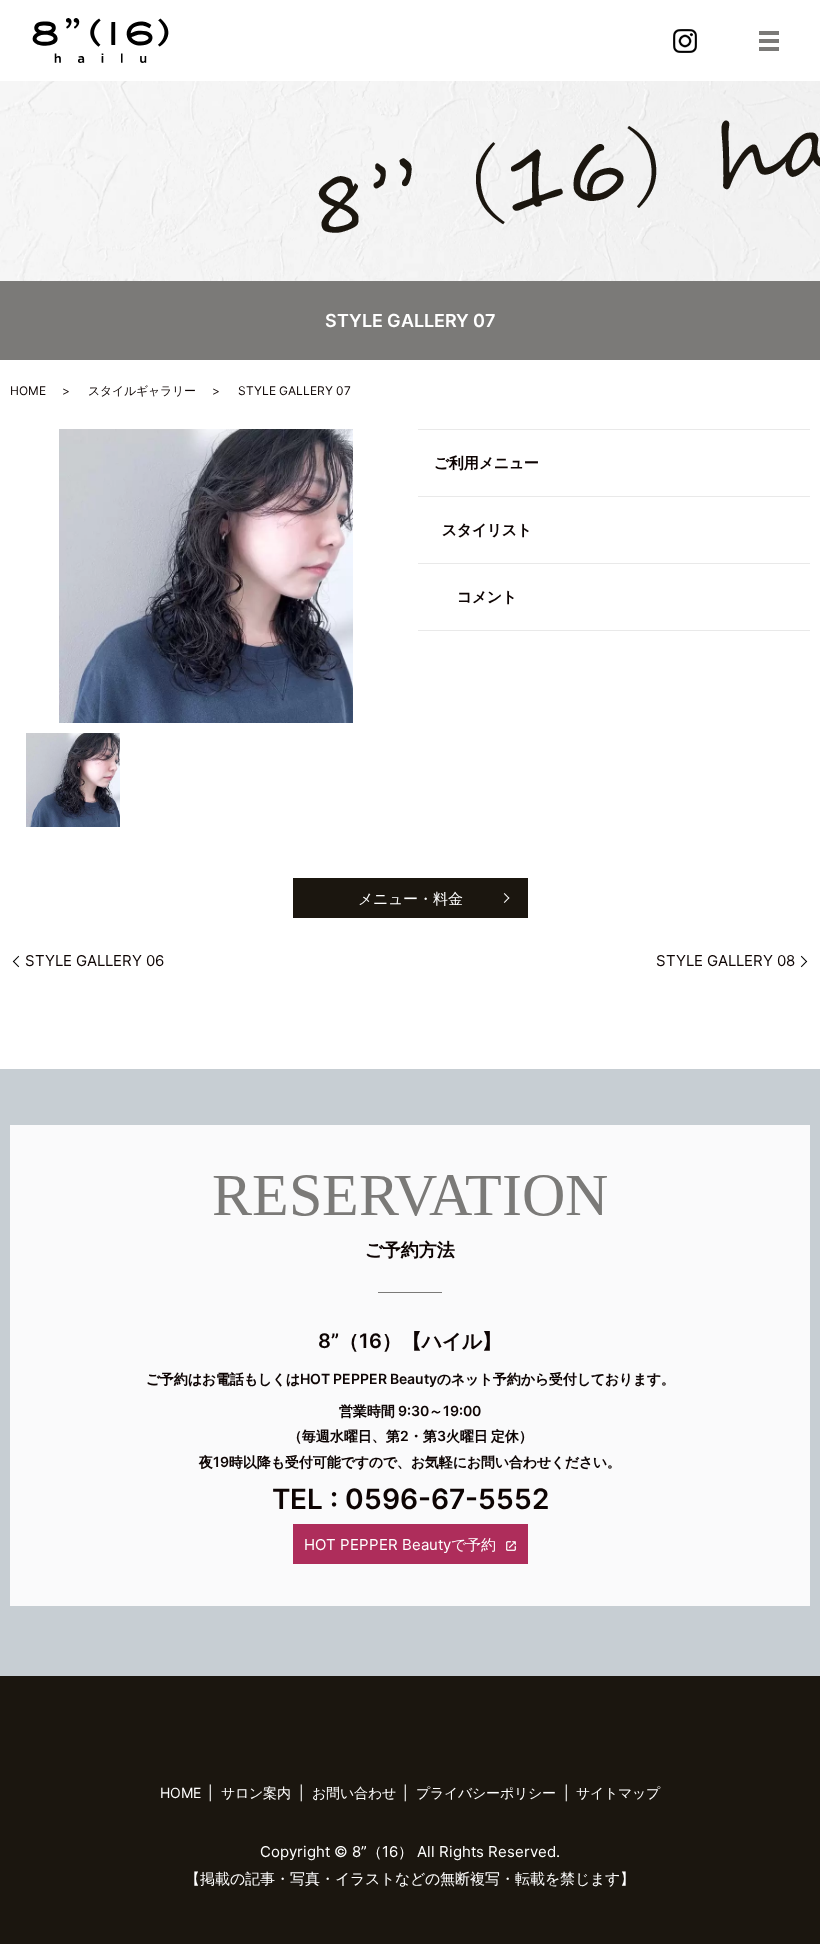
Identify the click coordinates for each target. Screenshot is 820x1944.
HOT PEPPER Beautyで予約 (400, 1544)
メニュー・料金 (410, 898)
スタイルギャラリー (142, 390)
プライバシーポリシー (486, 1792)
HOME (28, 390)
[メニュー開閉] (769, 41)
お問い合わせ (354, 1792)
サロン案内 (256, 1792)
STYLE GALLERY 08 (725, 960)
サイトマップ (618, 1792)
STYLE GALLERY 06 (94, 960)
